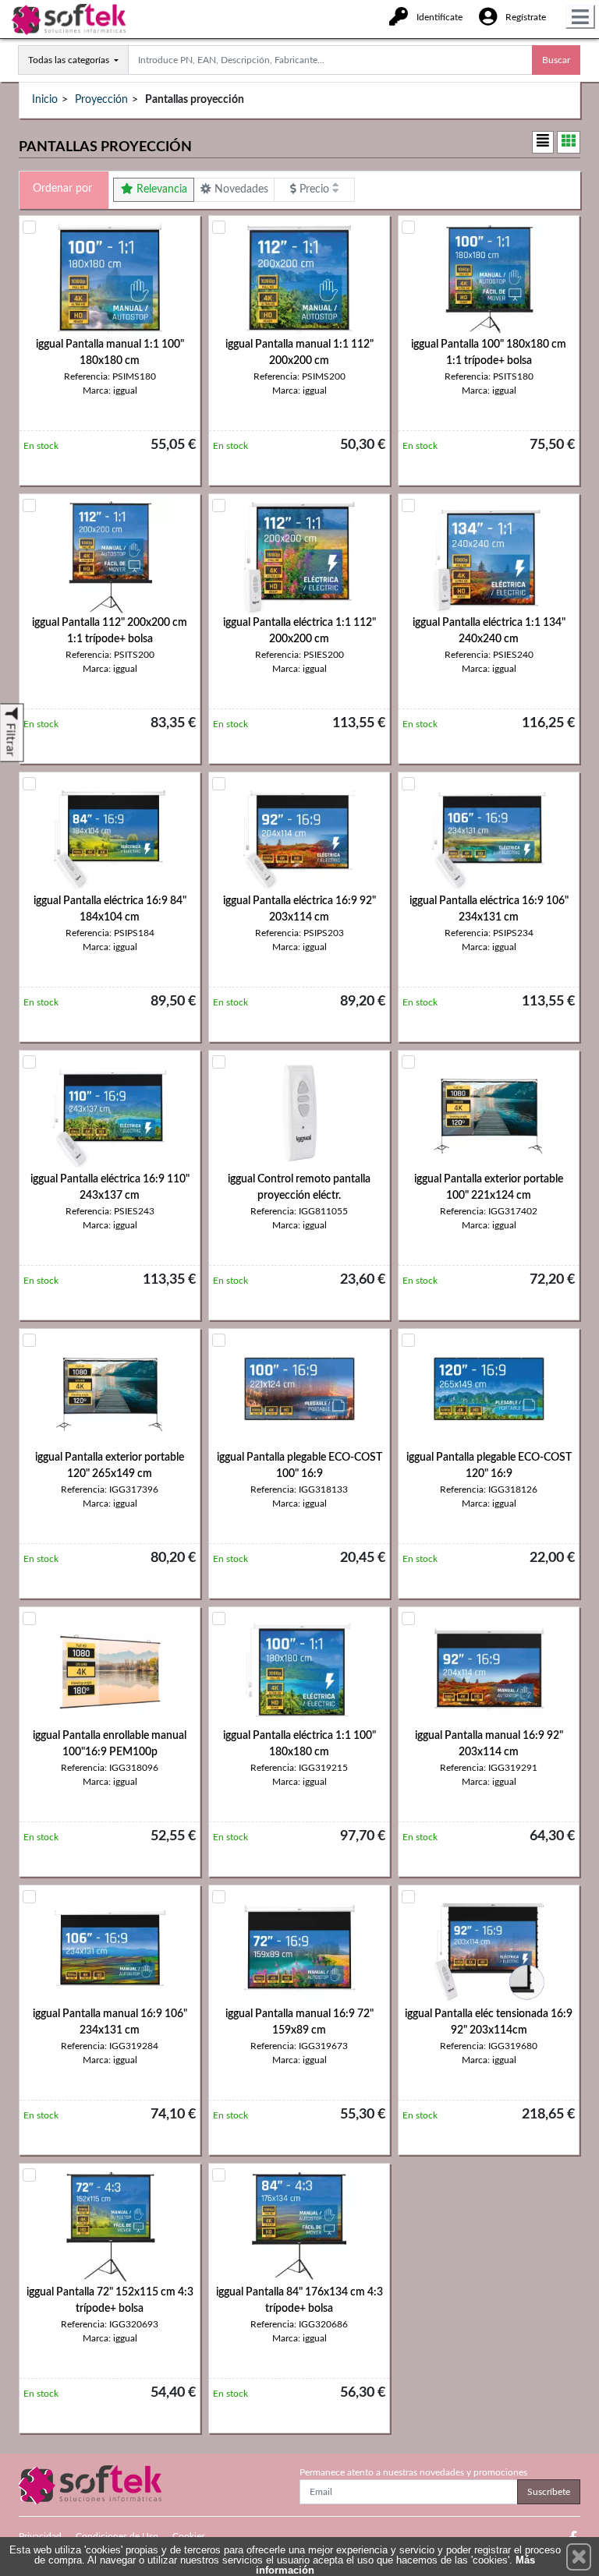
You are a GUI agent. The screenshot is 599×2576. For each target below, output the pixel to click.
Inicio (45, 100)
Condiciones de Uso (117, 2536)
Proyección (101, 100)
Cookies (189, 2536)
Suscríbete (549, 2492)
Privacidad (40, 2536)
